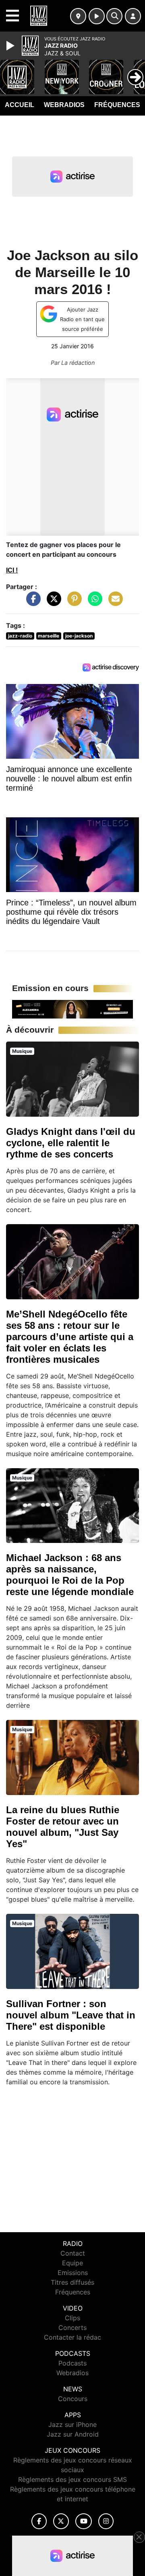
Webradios (64, 105)
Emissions (73, 2273)
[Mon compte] (133, 16)
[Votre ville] (78, 16)
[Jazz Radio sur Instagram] (106, 2521)
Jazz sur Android (73, 2434)
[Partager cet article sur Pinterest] (72, 602)
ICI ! (12, 570)
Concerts (72, 2328)
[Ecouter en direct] (97, 16)
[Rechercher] (114, 16)
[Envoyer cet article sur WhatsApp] (93, 602)
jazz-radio (20, 636)
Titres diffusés (72, 2282)
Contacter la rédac (72, 2337)
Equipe (72, 2263)
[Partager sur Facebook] (31, 602)
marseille (49, 636)
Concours (73, 2399)
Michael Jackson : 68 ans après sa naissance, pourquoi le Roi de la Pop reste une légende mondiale (70, 1575)
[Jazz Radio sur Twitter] (61, 2521)
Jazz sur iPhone (72, 2424)
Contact (73, 2253)
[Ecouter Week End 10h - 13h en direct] (72, 1009)
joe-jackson (79, 636)
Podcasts (72, 2363)
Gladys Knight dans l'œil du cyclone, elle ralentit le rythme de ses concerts (71, 1143)
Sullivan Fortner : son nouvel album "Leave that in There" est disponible (71, 2015)
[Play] (11, 46)
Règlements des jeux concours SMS (72, 2479)
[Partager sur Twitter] (52, 602)
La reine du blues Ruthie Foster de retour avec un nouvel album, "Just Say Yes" (63, 1827)
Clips (72, 2318)
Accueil (20, 105)
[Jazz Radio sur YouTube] (84, 2521)
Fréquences (117, 105)
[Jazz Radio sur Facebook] (39, 2521)
